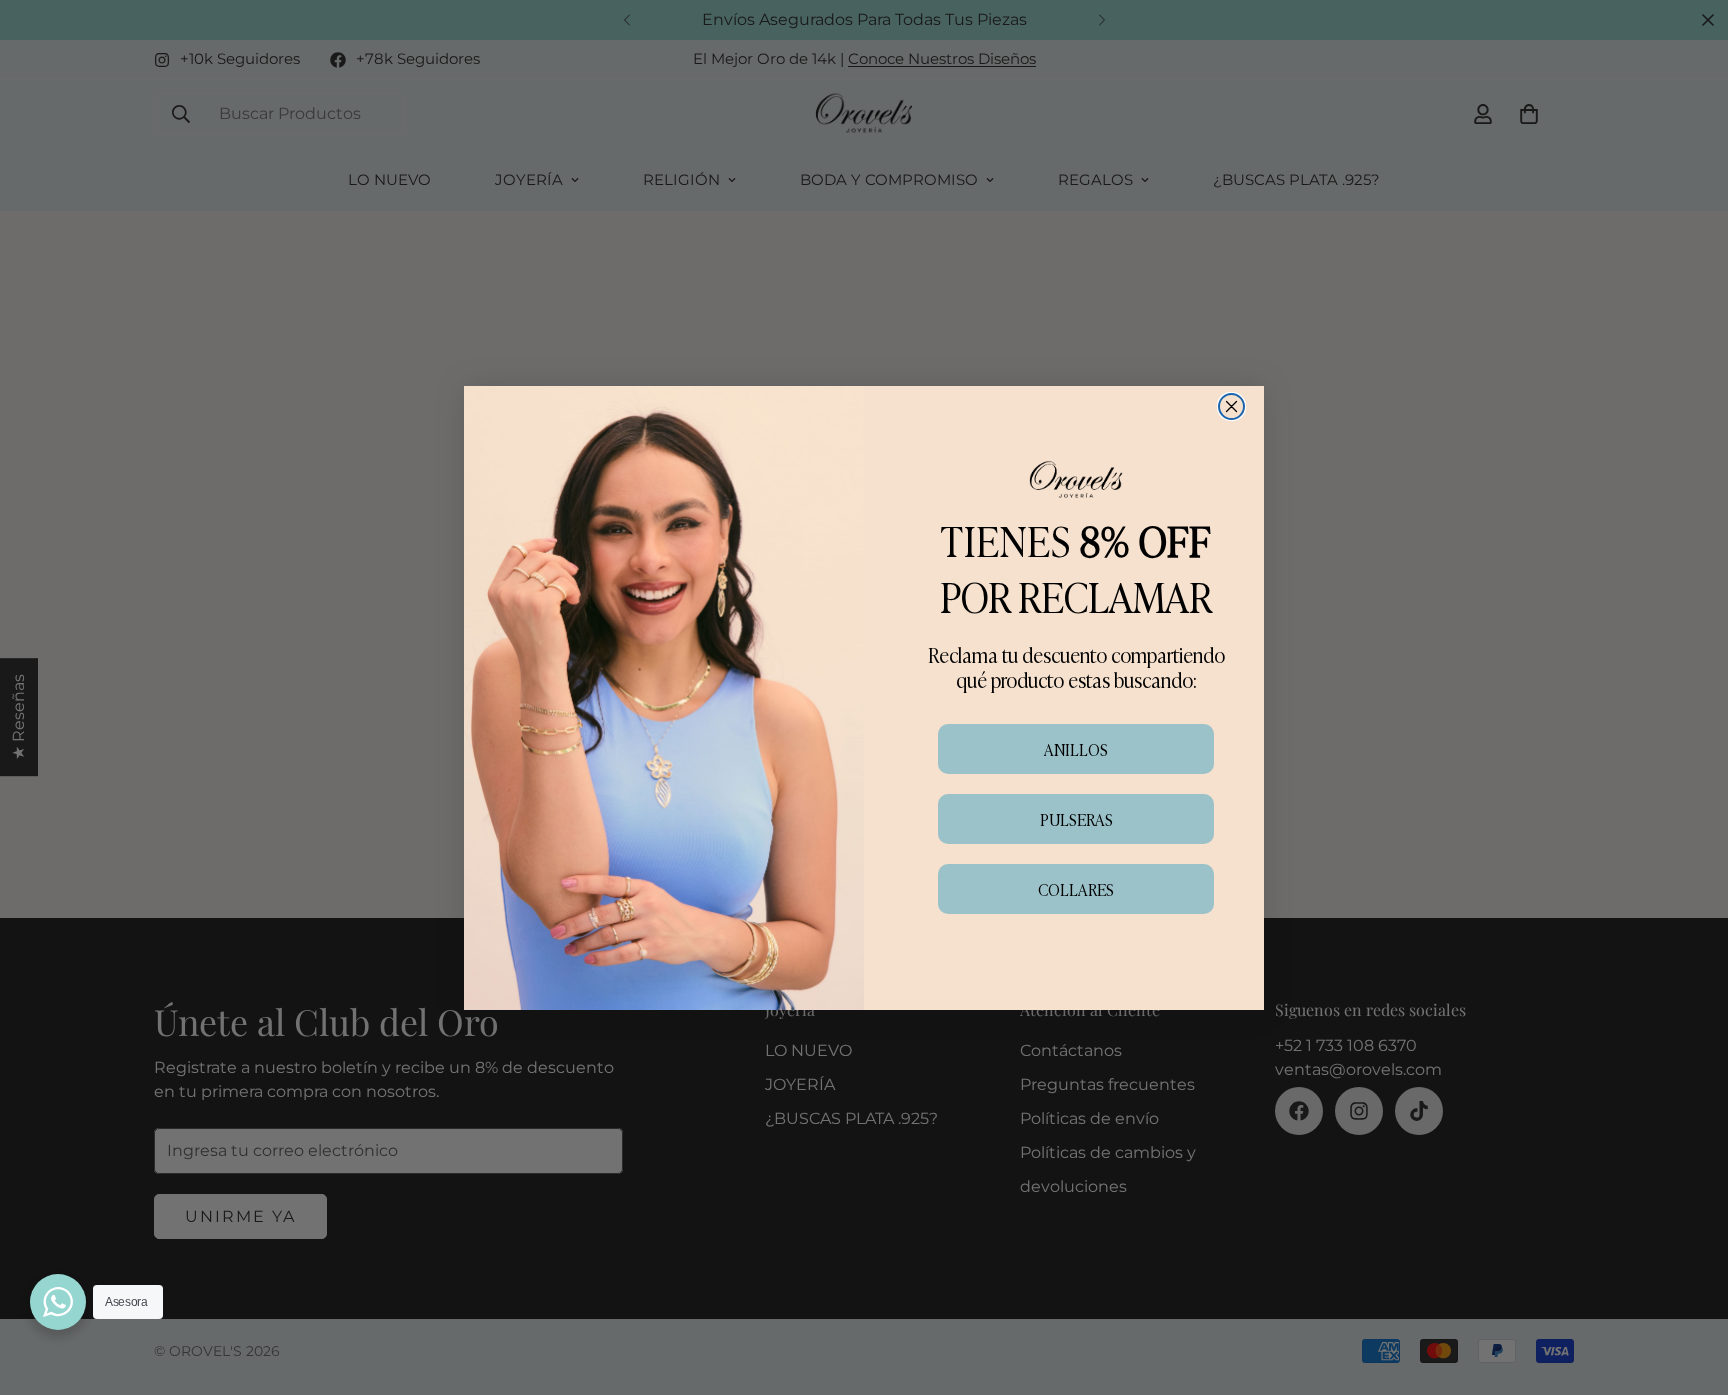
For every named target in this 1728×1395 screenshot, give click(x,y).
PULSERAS (1076, 819)
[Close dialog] (1231, 406)
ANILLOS (1076, 749)
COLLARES (1076, 889)
